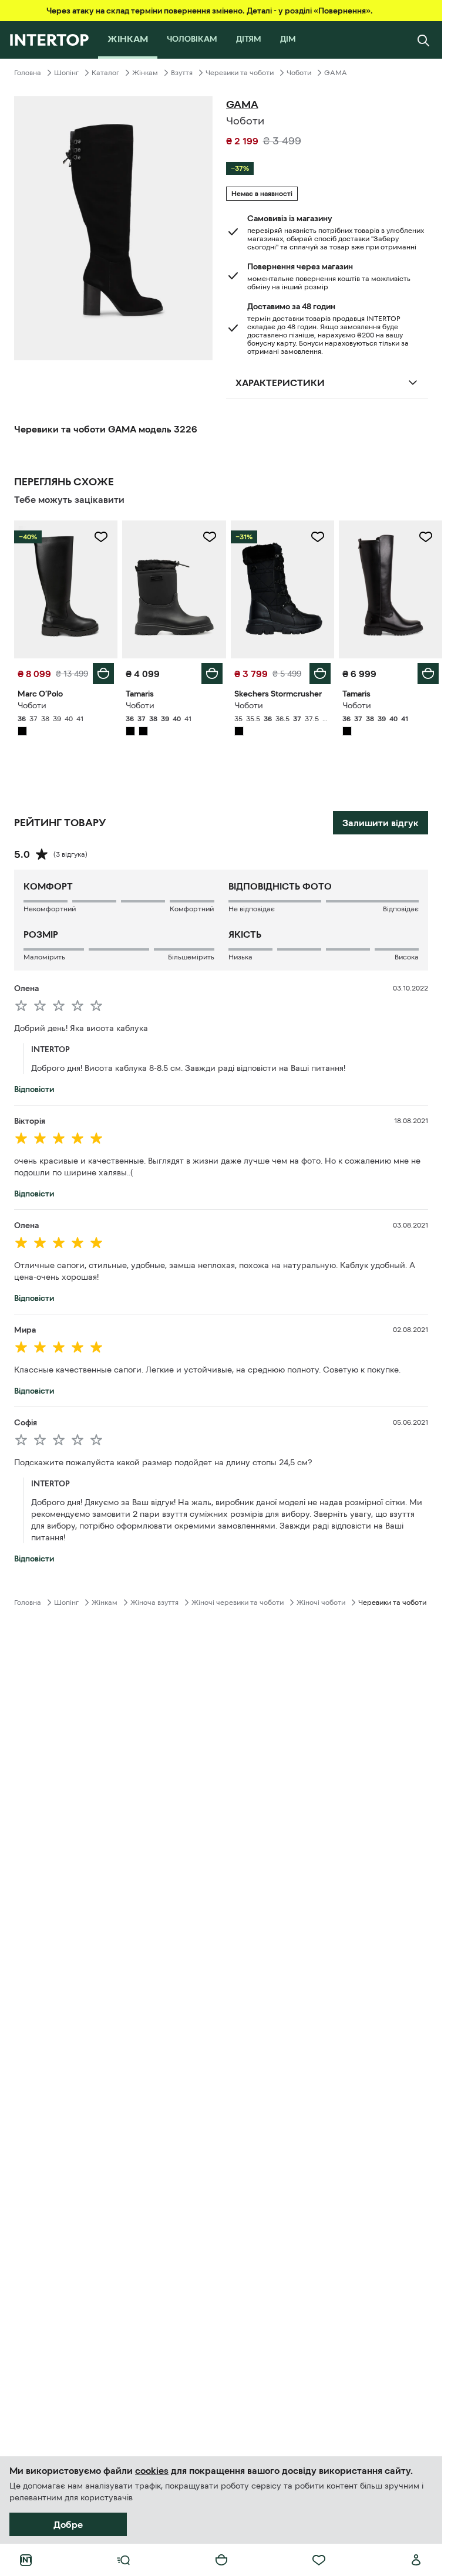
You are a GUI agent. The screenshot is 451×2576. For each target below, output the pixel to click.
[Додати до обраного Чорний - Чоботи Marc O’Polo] (101, 537)
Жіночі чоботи (321, 1603)
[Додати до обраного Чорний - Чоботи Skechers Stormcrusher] (318, 537)
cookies (152, 2470)
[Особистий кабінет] (416, 2560)
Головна (28, 73)
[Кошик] (221, 2560)
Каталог (105, 73)
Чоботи (299, 73)
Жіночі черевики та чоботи (238, 1603)
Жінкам (145, 73)
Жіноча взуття (154, 1603)
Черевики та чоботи (240, 73)
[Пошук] (423, 40)
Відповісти (34, 1089)
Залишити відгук (381, 823)
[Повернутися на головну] (49, 40)
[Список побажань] (319, 2560)
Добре (68, 2524)
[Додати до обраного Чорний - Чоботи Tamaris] (210, 537)
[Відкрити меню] (123, 2560)
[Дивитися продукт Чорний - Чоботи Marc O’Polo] (66, 589)
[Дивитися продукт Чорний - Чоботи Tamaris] (174, 589)
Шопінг (66, 73)
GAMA (336, 73)
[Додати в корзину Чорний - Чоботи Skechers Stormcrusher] (320, 674)
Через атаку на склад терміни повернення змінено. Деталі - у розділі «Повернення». (210, 11)
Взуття (182, 73)
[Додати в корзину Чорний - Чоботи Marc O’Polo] (103, 674)
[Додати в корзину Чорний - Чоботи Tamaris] (212, 674)
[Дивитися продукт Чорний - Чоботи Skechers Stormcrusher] (282, 589)
